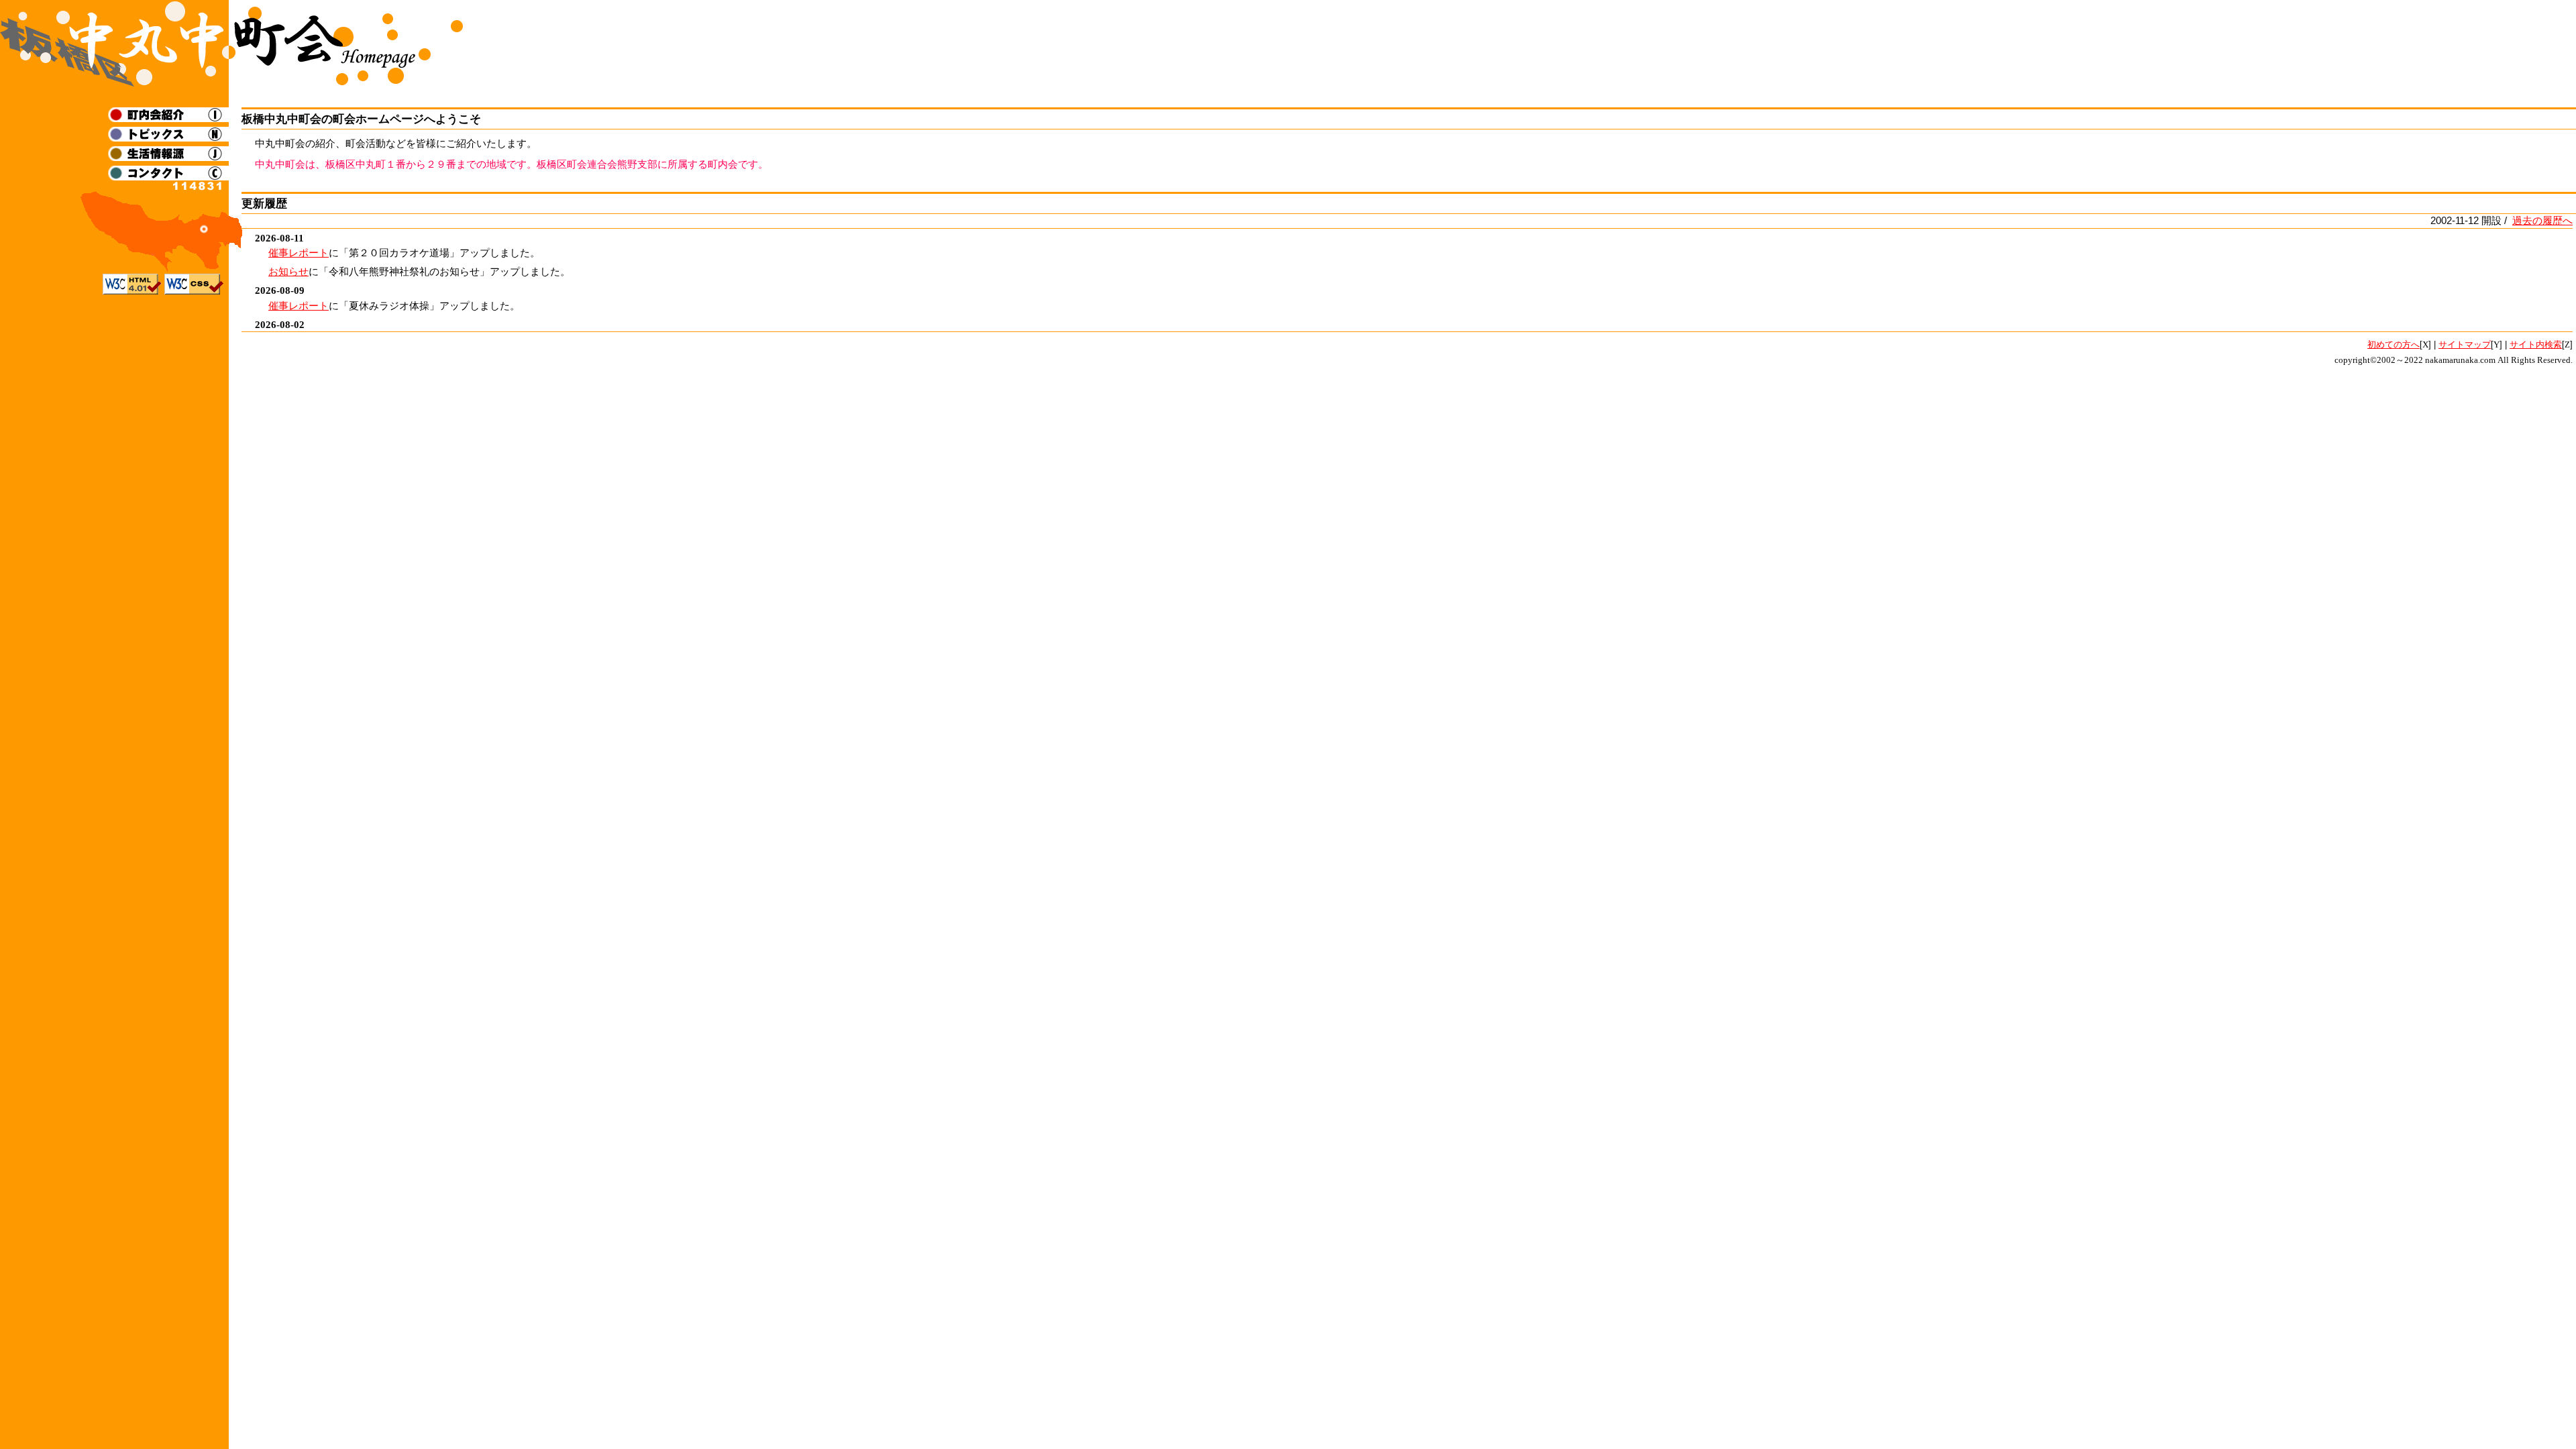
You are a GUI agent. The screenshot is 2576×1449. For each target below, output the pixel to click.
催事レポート (299, 253)
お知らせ (288, 271)
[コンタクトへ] (168, 177)
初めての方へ (2394, 344)
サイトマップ (2465, 344)
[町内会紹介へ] (168, 118)
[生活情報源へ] (168, 157)
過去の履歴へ (2542, 220)
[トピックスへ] (168, 138)
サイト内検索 (2536, 344)
